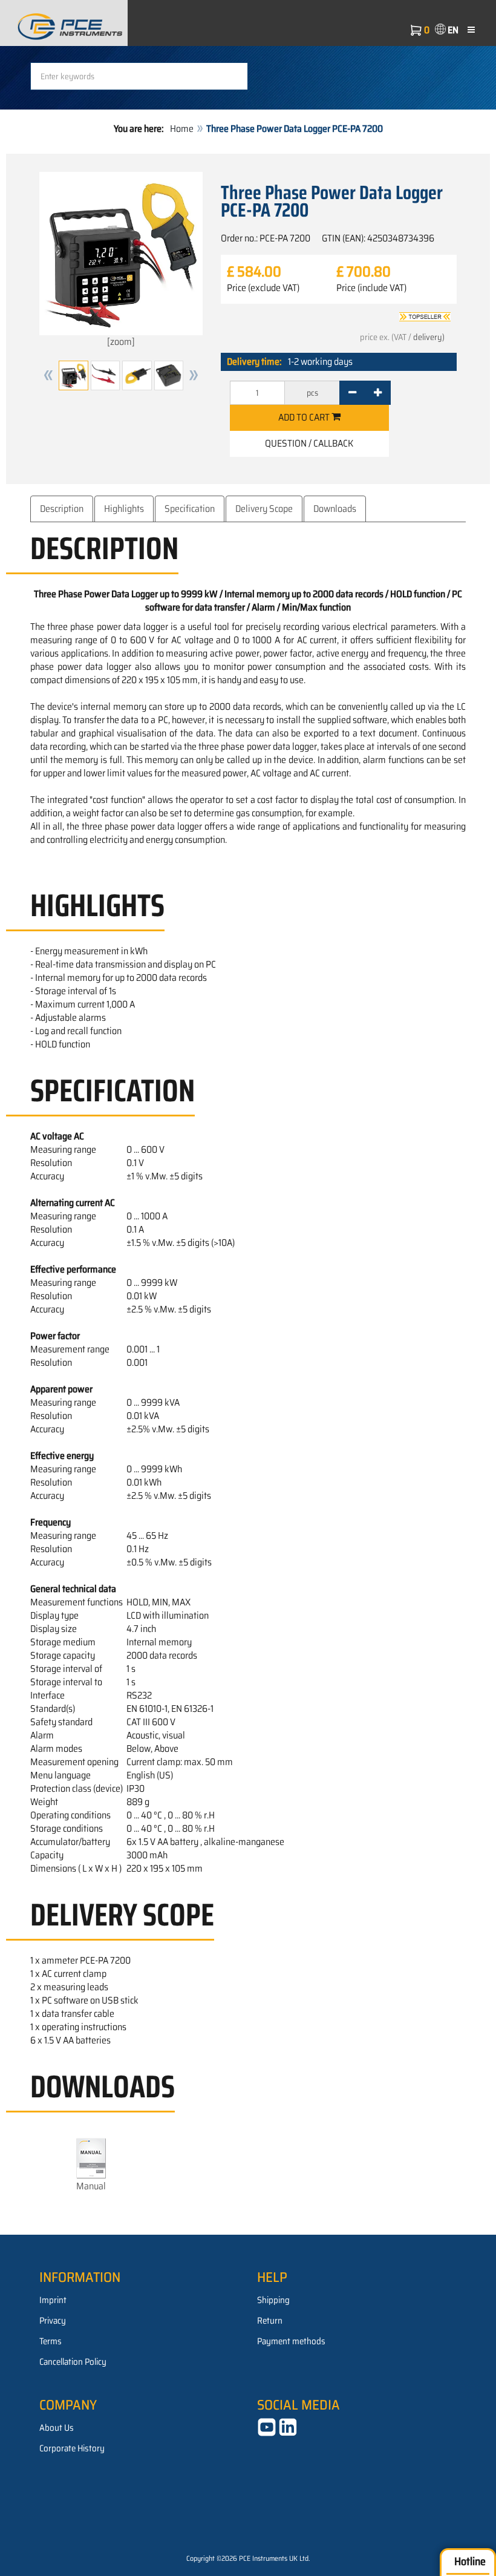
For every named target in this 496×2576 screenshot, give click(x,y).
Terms (51, 2341)
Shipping (273, 2300)
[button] (48, 375)
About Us (57, 2428)
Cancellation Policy (73, 2362)
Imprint (53, 2300)
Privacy (53, 2321)
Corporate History (72, 2448)
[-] (352, 393)
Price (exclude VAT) (263, 288)
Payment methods (291, 2341)
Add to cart (305, 417)
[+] (378, 393)
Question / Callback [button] (309, 443)
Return (270, 2321)
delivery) (429, 337)
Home (182, 129)
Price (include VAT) (371, 288)
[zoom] (121, 342)
